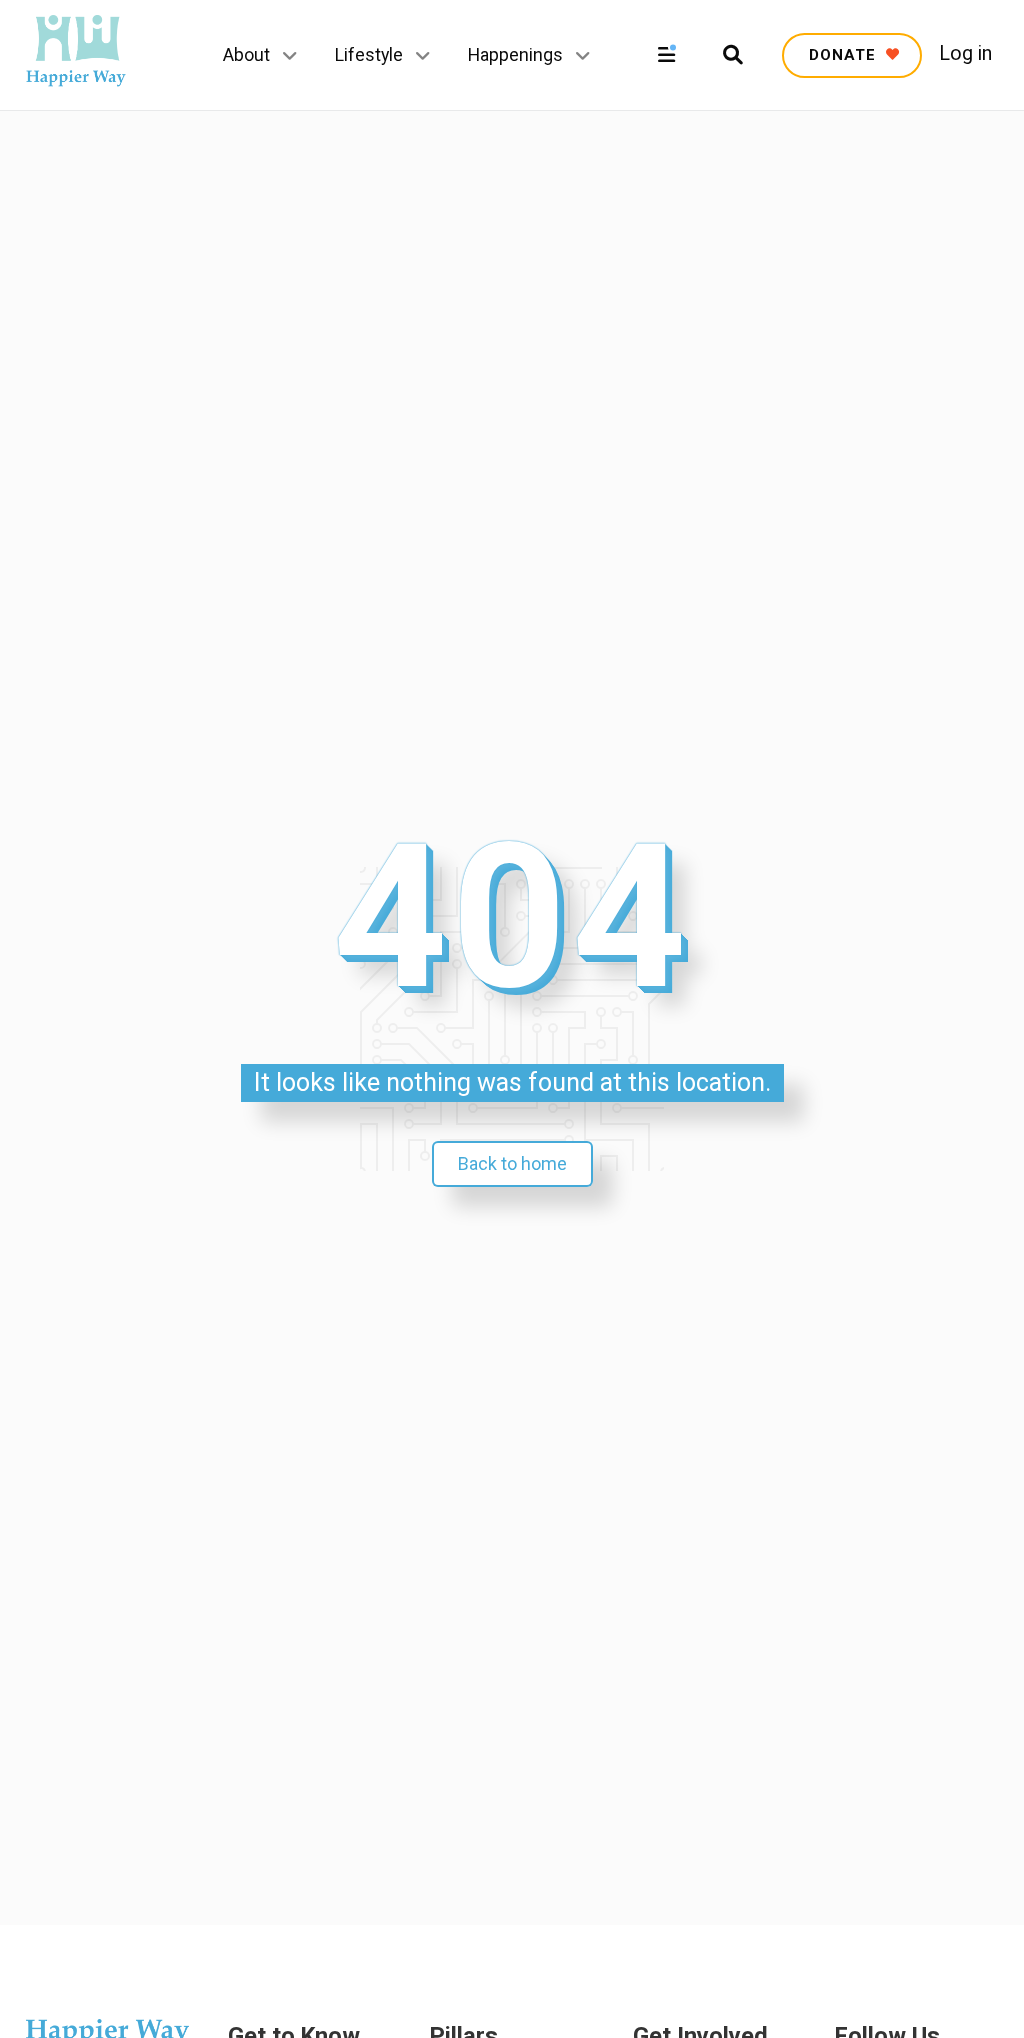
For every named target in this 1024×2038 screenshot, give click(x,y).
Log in (965, 54)
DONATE (845, 55)
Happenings (515, 54)
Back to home (512, 1163)
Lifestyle (369, 54)
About (246, 54)
